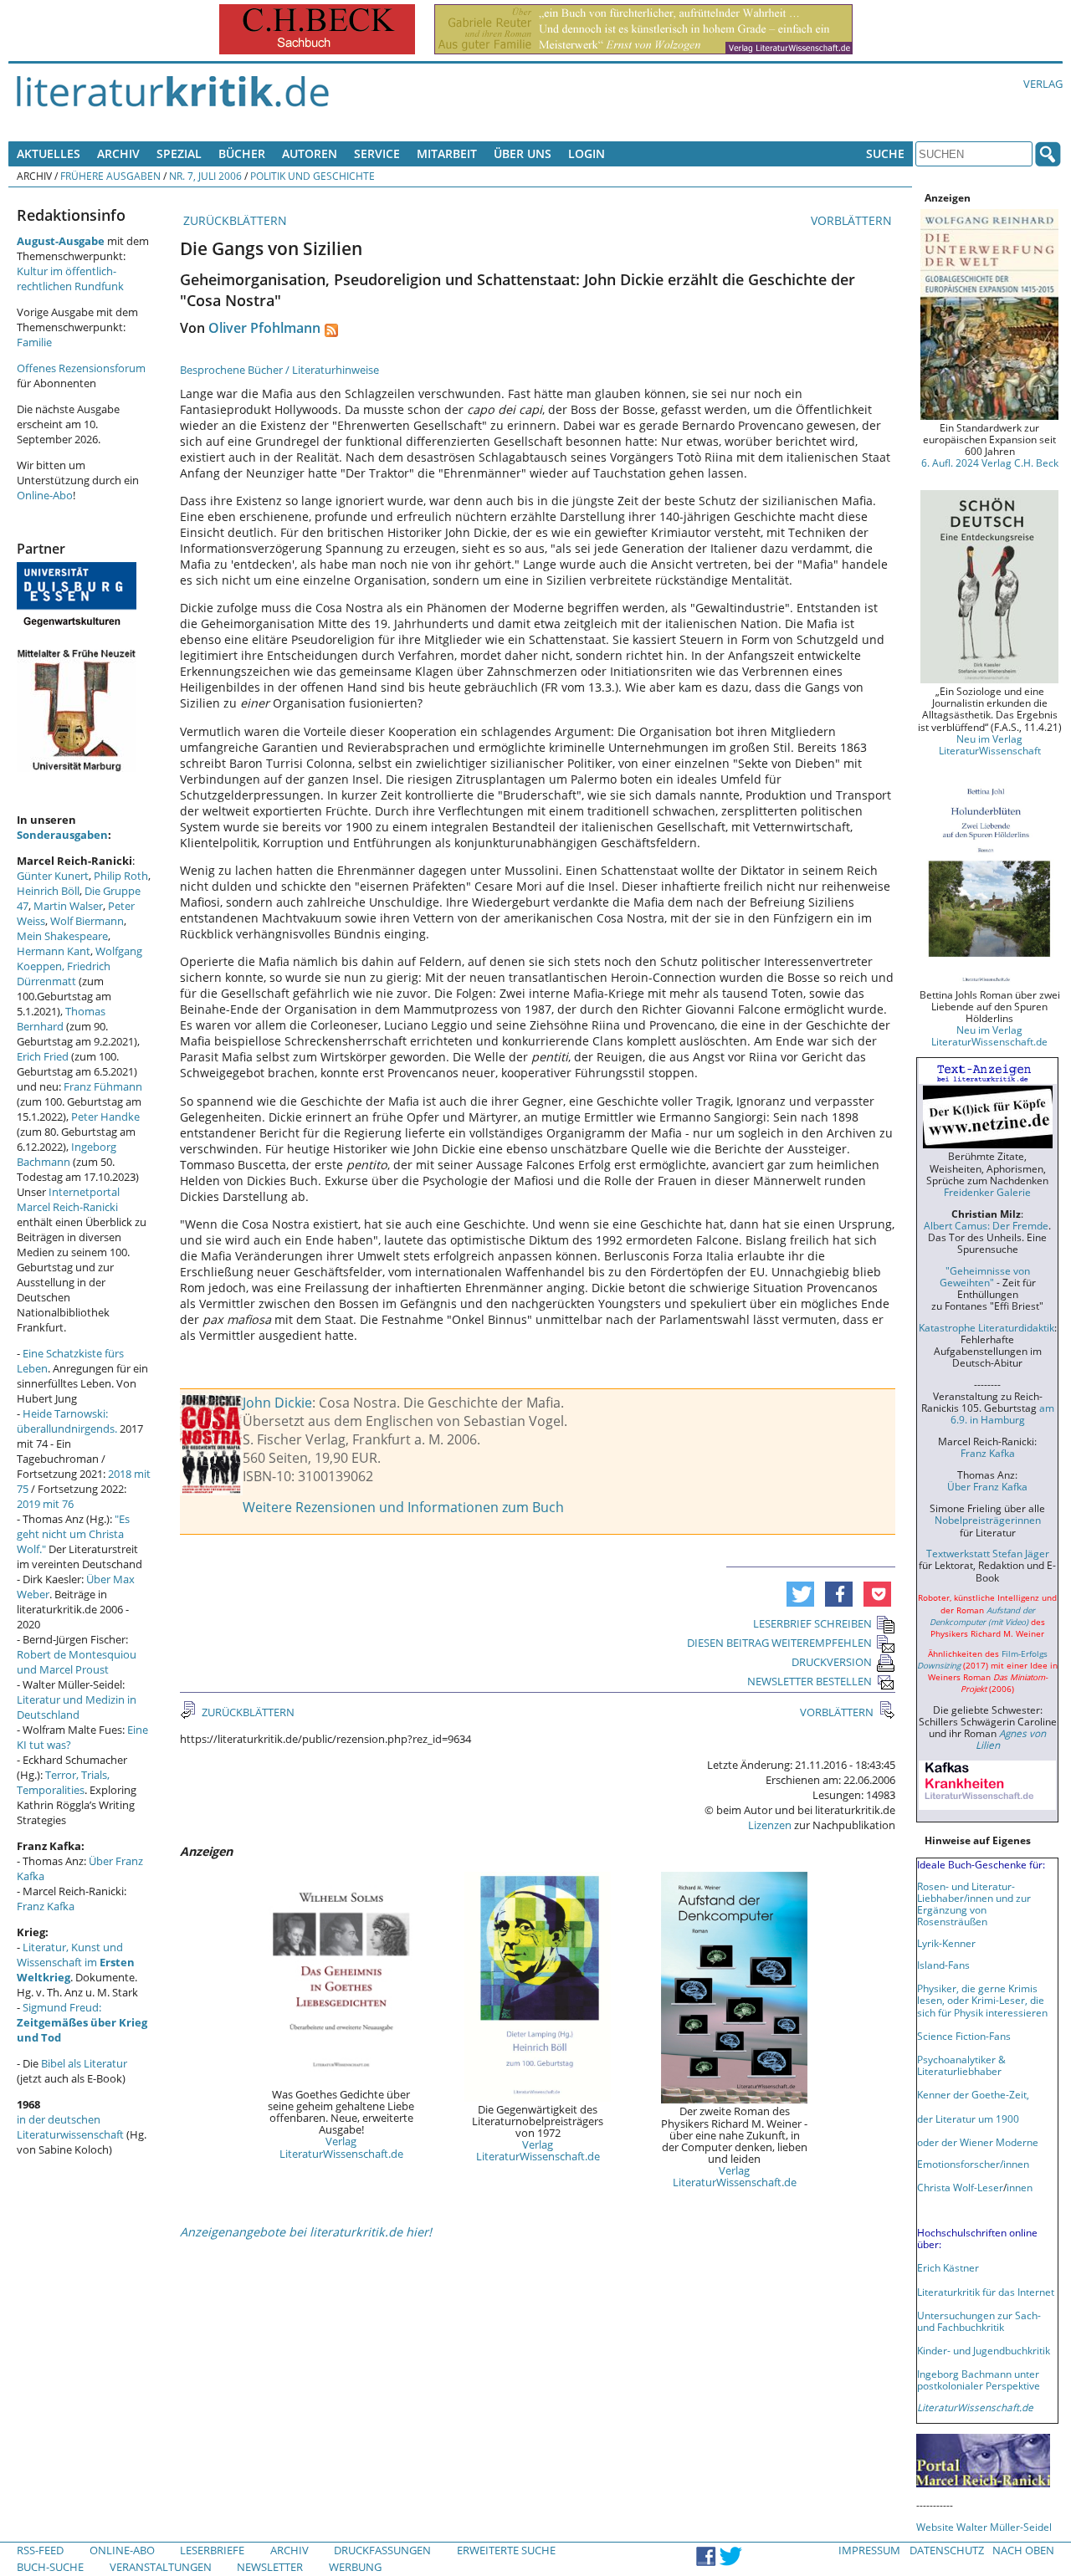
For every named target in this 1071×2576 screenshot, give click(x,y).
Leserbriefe (212, 2550)
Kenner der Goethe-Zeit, (973, 2094)
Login (587, 153)
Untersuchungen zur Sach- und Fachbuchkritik (979, 2321)
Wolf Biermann (87, 921)
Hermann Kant (54, 951)
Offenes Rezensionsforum (81, 368)
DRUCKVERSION (832, 1662)
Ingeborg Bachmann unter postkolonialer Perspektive (979, 2379)
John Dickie (277, 1403)
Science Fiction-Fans (964, 2036)
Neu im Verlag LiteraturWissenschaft (990, 744)
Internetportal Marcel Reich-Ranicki (68, 1199)
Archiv (118, 153)
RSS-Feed (40, 2550)
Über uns (523, 153)
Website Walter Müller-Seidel (984, 2527)
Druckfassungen (382, 2550)
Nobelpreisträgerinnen (988, 1520)
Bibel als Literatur (84, 2063)
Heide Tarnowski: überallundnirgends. (67, 1421)
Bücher (242, 153)
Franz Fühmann (103, 1086)
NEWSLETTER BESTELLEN (810, 1681)
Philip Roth (121, 876)
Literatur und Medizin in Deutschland (77, 1707)
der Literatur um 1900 (968, 2119)
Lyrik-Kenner (946, 1943)
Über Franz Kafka (987, 1486)
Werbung (355, 2567)
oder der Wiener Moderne (978, 2142)
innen (1020, 2187)
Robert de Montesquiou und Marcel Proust (77, 1662)
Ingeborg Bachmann (67, 1154)
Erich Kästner (948, 2267)
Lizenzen (770, 1825)
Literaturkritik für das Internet (986, 2292)
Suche (885, 153)
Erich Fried (43, 1056)
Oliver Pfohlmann (264, 328)
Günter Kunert (53, 876)
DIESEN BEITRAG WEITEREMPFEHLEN (779, 1643)
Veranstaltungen (161, 2567)
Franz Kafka (46, 1906)
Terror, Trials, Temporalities (63, 1782)
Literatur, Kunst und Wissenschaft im (76, 1962)
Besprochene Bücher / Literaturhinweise (279, 370)
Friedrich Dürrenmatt (64, 974)
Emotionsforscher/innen (973, 2164)
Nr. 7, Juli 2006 (205, 176)
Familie (34, 342)
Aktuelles (49, 153)
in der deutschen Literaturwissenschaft (70, 2127)
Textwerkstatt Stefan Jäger (988, 1553)
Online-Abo (45, 495)
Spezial (179, 153)
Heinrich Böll (48, 891)
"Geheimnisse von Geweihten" (985, 1276)
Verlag (1043, 84)
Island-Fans (943, 1965)
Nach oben (1023, 2550)
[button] (800, 1594)
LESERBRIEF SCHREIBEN (812, 1623)
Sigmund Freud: (82, 2022)
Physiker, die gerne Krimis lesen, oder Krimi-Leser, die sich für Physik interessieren (982, 2000)
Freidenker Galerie (987, 1192)
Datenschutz (947, 2550)
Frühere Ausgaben (110, 176)
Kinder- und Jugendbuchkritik (984, 2350)
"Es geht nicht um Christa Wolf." (73, 1534)
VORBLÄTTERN (853, 220)
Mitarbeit (447, 153)
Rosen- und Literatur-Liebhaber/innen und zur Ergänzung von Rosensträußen (974, 1904)
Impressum (869, 2550)
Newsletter (270, 2567)
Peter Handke (105, 1117)
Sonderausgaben (62, 835)
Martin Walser (68, 906)
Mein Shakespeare (62, 936)
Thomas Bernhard (61, 1019)
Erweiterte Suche (506, 2550)
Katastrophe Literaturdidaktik (986, 1327)
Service (377, 153)
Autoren (310, 153)
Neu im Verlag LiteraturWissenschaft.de (989, 1035)
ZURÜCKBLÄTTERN (233, 220)
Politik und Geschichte (313, 176)
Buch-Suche (50, 2567)
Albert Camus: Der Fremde (986, 1225)
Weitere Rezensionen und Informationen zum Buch (403, 1507)
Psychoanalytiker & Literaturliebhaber (961, 2065)
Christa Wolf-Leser (960, 2187)
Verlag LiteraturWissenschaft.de (341, 2147)
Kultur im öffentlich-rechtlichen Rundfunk (70, 279)
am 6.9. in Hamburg (1002, 1413)
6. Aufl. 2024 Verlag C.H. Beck (990, 463)
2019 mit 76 (45, 1504)
